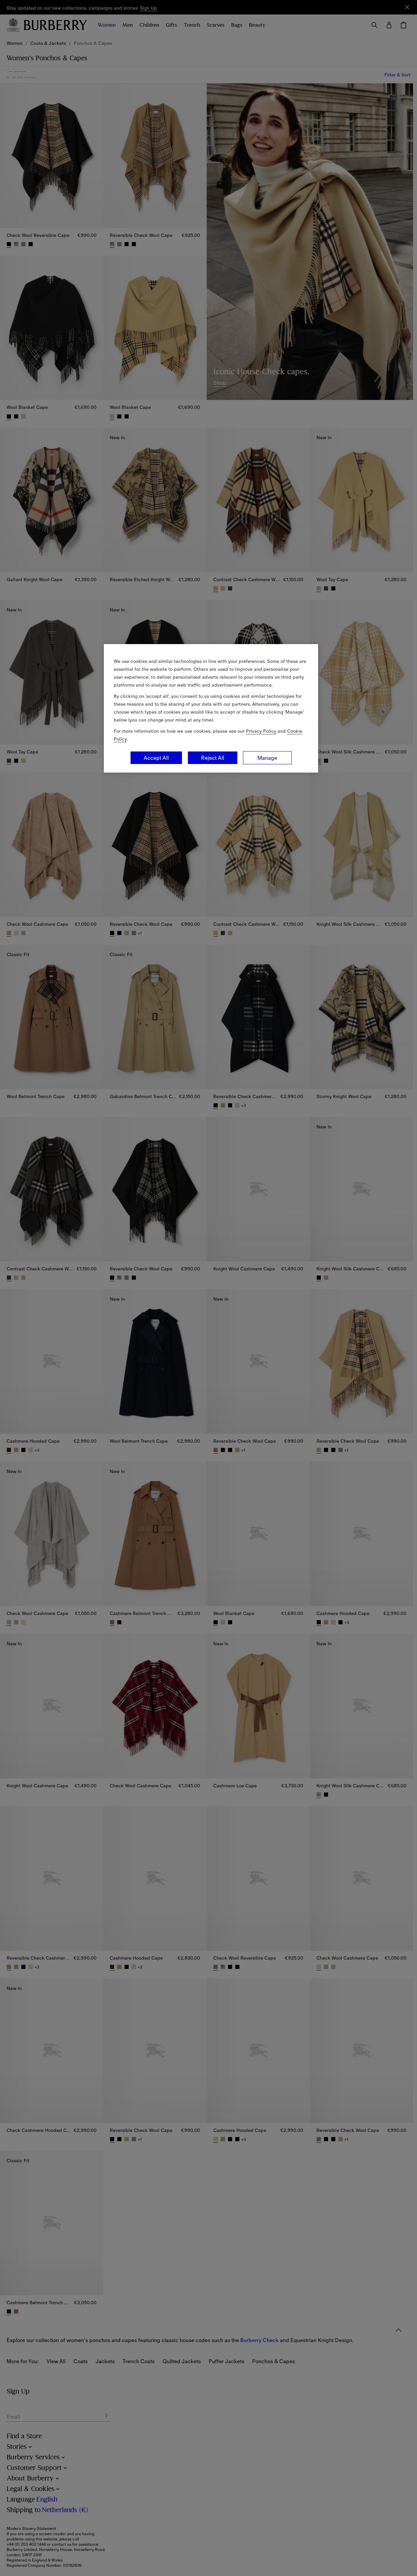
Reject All (213, 758)
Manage (267, 758)
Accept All (156, 758)
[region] (211, 708)
